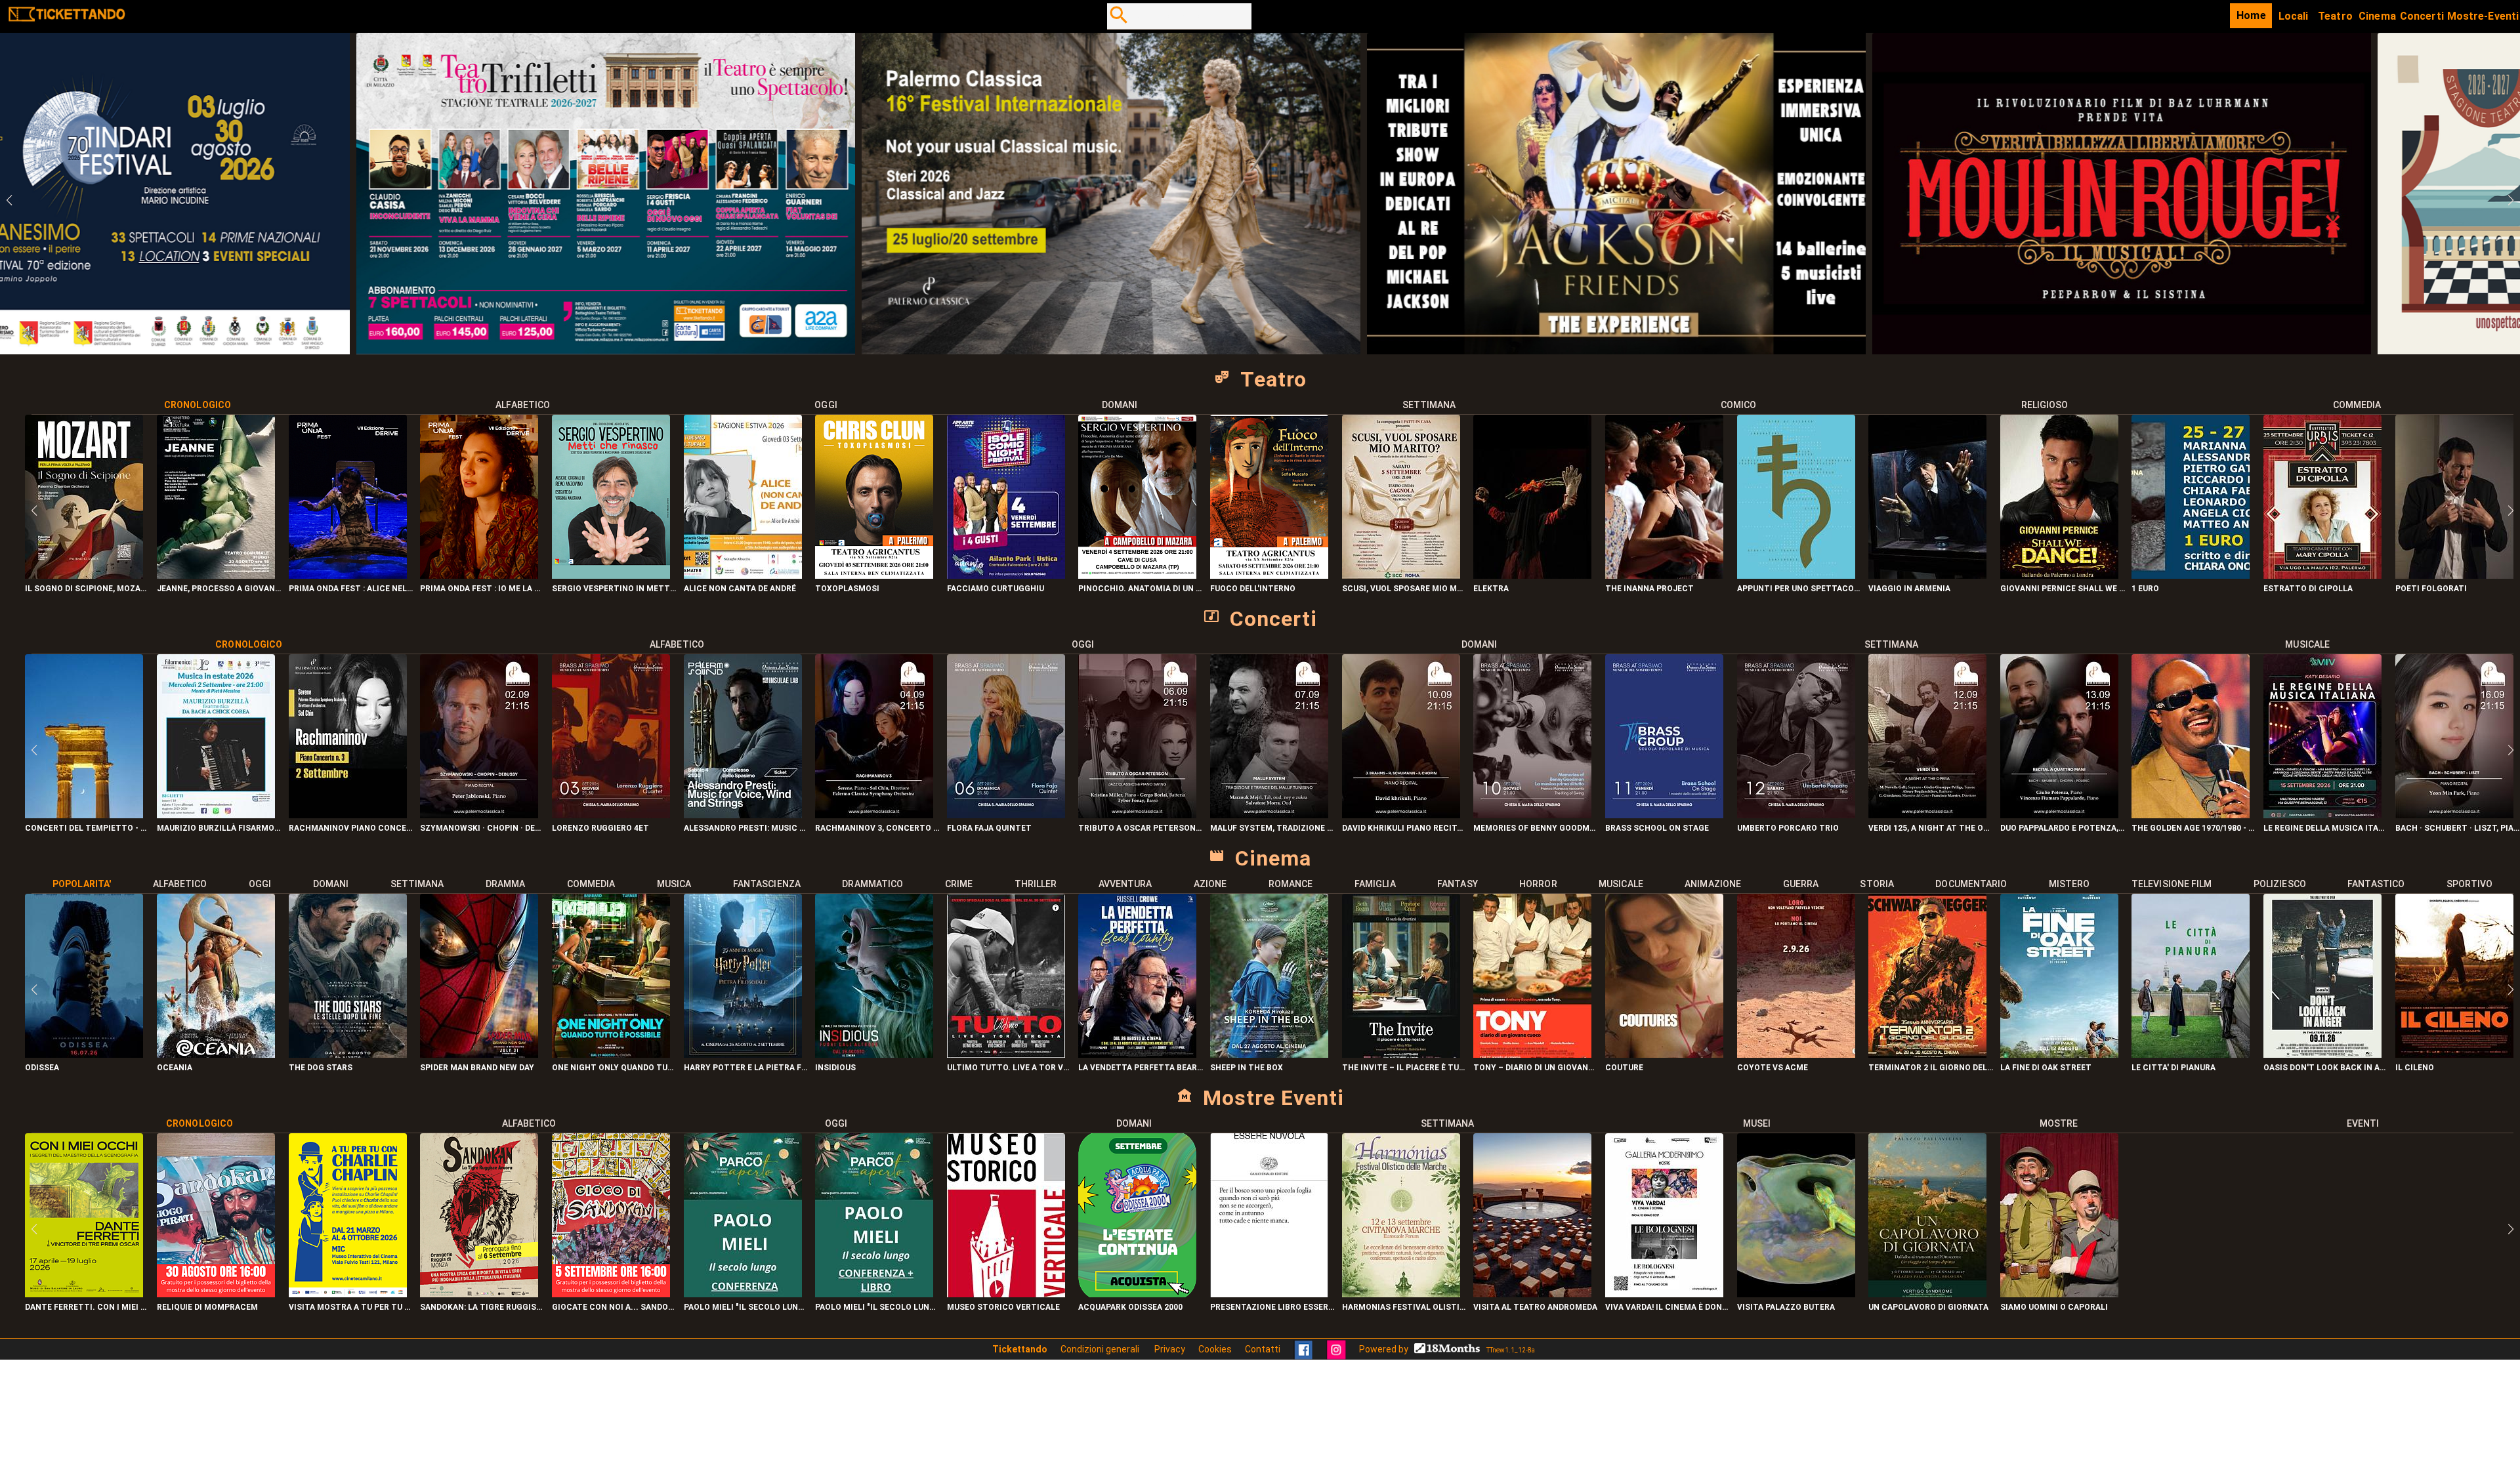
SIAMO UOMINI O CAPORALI (2054, 1307)
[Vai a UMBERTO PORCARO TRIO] (1796, 815)
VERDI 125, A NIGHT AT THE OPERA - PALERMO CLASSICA (1931, 828)
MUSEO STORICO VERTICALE (1003, 1307)
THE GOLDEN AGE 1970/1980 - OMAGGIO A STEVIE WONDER (2194, 828)
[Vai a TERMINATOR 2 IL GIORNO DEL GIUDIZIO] (1927, 1054)
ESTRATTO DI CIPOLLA (2308, 589)
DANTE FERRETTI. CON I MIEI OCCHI (88, 1307)
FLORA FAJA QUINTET (989, 828)
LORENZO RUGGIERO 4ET (600, 828)
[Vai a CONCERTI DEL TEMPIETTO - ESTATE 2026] (84, 815)
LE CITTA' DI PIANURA (2173, 1068)
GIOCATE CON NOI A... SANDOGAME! (615, 1307)
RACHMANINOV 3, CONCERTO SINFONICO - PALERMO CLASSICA (878, 828)
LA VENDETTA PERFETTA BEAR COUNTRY (1141, 1068)
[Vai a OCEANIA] (216, 1054)
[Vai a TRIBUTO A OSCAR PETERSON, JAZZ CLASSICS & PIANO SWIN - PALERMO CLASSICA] (1137, 815)
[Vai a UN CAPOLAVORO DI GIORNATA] (1927, 1294)
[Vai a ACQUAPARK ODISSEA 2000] (1137, 1294)
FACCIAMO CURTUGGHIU (996, 589)
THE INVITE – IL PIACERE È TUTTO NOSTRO (1405, 1068)
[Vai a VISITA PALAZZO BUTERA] (1796, 1294)
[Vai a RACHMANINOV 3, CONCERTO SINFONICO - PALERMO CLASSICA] (874, 815)
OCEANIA (175, 1068)
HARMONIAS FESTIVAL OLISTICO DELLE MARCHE (1405, 1307)
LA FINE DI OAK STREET (2046, 1068)
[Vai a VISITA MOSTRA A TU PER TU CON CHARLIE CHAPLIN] (348, 1294)
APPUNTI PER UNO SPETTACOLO (1800, 589)
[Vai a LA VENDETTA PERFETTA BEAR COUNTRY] (1137, 1054)
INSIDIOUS (835, 1068)
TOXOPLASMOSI (847, 589)
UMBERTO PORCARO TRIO (1788, 828)
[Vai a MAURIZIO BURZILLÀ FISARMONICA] (216, 815)
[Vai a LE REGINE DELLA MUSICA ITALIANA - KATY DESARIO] (2322, 815)
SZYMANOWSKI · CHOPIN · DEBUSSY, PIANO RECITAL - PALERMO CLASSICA (483, 828)
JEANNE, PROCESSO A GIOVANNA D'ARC (220, 589)
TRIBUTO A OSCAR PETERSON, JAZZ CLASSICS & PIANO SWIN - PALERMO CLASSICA (1141, 828)
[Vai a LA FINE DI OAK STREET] (2059, 1054)
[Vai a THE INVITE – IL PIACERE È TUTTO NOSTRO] (1401, 1054)
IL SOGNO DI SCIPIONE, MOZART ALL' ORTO (88, 589)
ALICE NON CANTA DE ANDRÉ (740, 589)
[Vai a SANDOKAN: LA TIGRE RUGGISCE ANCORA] (479, 1294)
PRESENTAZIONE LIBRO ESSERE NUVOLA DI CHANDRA (1273, 1307)
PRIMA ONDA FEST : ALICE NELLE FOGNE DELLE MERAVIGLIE (351, 589)
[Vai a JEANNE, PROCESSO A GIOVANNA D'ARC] (216, 575)
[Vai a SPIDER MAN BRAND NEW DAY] (479, 1054)
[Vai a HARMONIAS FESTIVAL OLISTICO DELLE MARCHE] (1401, 1294)
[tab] (197, 405)
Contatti (1263, 1349)
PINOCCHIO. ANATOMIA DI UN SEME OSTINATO (1141, 589)
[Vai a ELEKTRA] (1532, 575)
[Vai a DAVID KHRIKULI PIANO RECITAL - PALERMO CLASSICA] (1401, 815)
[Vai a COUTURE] (1664, 1054)
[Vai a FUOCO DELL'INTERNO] (1269, 575)
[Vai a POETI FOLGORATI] (2454, 575)
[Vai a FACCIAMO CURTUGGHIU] (1006, 575)
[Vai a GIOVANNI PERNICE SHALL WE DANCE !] (2059, 575)
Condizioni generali (1101, 1349)
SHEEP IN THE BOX (1247, 1068)
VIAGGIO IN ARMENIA (1909, 589)
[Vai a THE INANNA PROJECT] (1664, 575)
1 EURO (2145, 589)
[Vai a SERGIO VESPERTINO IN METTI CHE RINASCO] (611, 575)
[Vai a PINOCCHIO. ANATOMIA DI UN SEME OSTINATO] (1137, 575)
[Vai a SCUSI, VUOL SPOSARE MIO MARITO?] (1401, 575)
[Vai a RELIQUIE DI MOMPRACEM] (216, 1294)
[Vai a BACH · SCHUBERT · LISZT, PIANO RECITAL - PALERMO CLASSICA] (2454, 815)
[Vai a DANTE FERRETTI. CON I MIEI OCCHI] (84, 1294)
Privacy (1170, 1349)
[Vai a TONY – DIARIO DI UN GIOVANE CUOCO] (1532, 1054)
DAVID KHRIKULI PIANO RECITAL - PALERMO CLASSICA (1405, 828)
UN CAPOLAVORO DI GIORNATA (1928, 1307)
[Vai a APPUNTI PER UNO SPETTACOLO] (1796, 575)
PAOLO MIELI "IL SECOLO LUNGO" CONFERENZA (746, 1307)
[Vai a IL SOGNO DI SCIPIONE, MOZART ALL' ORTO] (84, 575)
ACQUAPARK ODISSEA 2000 (1130, 1307)
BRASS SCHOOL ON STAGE (1657, 828)
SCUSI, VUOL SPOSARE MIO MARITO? (1405, 589)
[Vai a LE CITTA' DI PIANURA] (2191, 1054)
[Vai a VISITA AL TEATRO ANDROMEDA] (1532, 1294)
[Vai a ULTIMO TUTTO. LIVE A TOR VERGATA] (1006, 1054)
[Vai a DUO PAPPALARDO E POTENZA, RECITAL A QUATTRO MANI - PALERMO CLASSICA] (2059, 815)
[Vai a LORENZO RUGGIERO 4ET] (611, 815)
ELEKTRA (1491, 589)
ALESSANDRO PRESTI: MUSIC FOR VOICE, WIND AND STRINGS (746, 828)
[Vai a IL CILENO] (2454, 1054)
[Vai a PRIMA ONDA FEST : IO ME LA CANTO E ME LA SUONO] (479, 575)
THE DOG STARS (321, 1068)
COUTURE (1624, 1068)
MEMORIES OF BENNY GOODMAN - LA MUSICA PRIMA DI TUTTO (1536, 828)
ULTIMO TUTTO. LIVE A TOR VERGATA (1010, 1068)
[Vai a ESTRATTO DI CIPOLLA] (2322, 575)
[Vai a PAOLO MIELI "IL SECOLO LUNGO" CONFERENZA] (743, 1294)
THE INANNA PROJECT (1649, 589)
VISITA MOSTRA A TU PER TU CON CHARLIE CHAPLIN (351, 1307)
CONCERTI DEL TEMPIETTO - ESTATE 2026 (88, 828)
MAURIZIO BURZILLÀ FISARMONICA (220, 828)
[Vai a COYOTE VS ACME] (1796, 1054)
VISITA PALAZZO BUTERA (1786, 1307)
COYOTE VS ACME (1773, 1068)
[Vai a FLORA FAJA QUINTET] (1006, 815)
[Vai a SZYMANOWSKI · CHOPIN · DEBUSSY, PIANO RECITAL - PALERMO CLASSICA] (479, 815)
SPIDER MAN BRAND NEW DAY (477, 1068)
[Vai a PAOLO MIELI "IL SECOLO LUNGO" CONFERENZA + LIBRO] (874, 1294)
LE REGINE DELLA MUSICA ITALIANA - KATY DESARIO (2326, 828)
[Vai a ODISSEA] (84, 1054)
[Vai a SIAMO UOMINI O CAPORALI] (2059, 1294)
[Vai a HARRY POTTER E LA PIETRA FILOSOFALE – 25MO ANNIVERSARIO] (743, 1054)
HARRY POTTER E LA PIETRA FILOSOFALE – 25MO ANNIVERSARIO (746, 1068)
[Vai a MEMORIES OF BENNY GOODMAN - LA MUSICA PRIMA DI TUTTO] (1532, 815)
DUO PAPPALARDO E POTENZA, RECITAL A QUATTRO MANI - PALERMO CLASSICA (2063, 828)
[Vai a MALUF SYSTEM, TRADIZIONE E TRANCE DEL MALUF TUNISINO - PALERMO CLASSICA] (1269, 815)
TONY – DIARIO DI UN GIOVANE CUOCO (1536, 1068)
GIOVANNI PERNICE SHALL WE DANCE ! (2063, 589)
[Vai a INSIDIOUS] (874, 1054)
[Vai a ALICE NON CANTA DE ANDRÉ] (743, 575)
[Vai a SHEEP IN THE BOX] (1269, 1054)
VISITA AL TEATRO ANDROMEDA (1535, 1307)
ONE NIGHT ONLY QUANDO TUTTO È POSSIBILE (615, 1068)
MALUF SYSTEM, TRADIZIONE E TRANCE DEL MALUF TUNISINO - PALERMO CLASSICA (1273, 828)
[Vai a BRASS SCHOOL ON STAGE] (1664, 815)
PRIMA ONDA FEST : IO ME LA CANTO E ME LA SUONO (483, 589)
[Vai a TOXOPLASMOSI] (874, 575)
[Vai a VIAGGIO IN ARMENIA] (1927, 575)
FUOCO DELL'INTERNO (1253, 589)
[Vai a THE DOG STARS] (348, 1054)
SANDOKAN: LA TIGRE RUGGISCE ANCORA (483, 1307)
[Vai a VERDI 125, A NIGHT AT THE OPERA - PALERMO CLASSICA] (1927, 815)
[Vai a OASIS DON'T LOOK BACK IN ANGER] (2322, 1054)
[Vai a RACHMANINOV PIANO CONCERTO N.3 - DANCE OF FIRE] (348, 815)
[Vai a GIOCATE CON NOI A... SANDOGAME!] (611, 1294)
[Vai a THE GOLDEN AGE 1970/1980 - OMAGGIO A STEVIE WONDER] (2191, 815)
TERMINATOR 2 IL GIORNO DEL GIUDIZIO (1931, 1068)
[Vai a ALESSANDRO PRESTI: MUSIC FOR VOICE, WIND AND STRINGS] (743, 815)
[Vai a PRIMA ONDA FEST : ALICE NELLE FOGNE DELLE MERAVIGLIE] (348, 575)
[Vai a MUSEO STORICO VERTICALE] (1006, 1294)
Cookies (1215, 1349)
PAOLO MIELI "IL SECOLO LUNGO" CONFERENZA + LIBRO (878, 1307)
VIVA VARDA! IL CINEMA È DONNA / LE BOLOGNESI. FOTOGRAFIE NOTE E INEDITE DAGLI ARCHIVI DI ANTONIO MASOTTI (1668, 1307)
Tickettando (1020, 1349)
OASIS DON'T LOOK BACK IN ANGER (2326, 1068)
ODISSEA (42, 1068)
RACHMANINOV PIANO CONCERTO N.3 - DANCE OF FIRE (351, 828)
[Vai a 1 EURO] (2191, 575)
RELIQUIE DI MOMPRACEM (207, 1307)
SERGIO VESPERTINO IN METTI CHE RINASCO (615, 589)
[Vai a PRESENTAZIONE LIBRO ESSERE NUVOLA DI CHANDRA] (1269, 1294)
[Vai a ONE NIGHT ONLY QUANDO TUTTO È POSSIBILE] (611, 1054)
